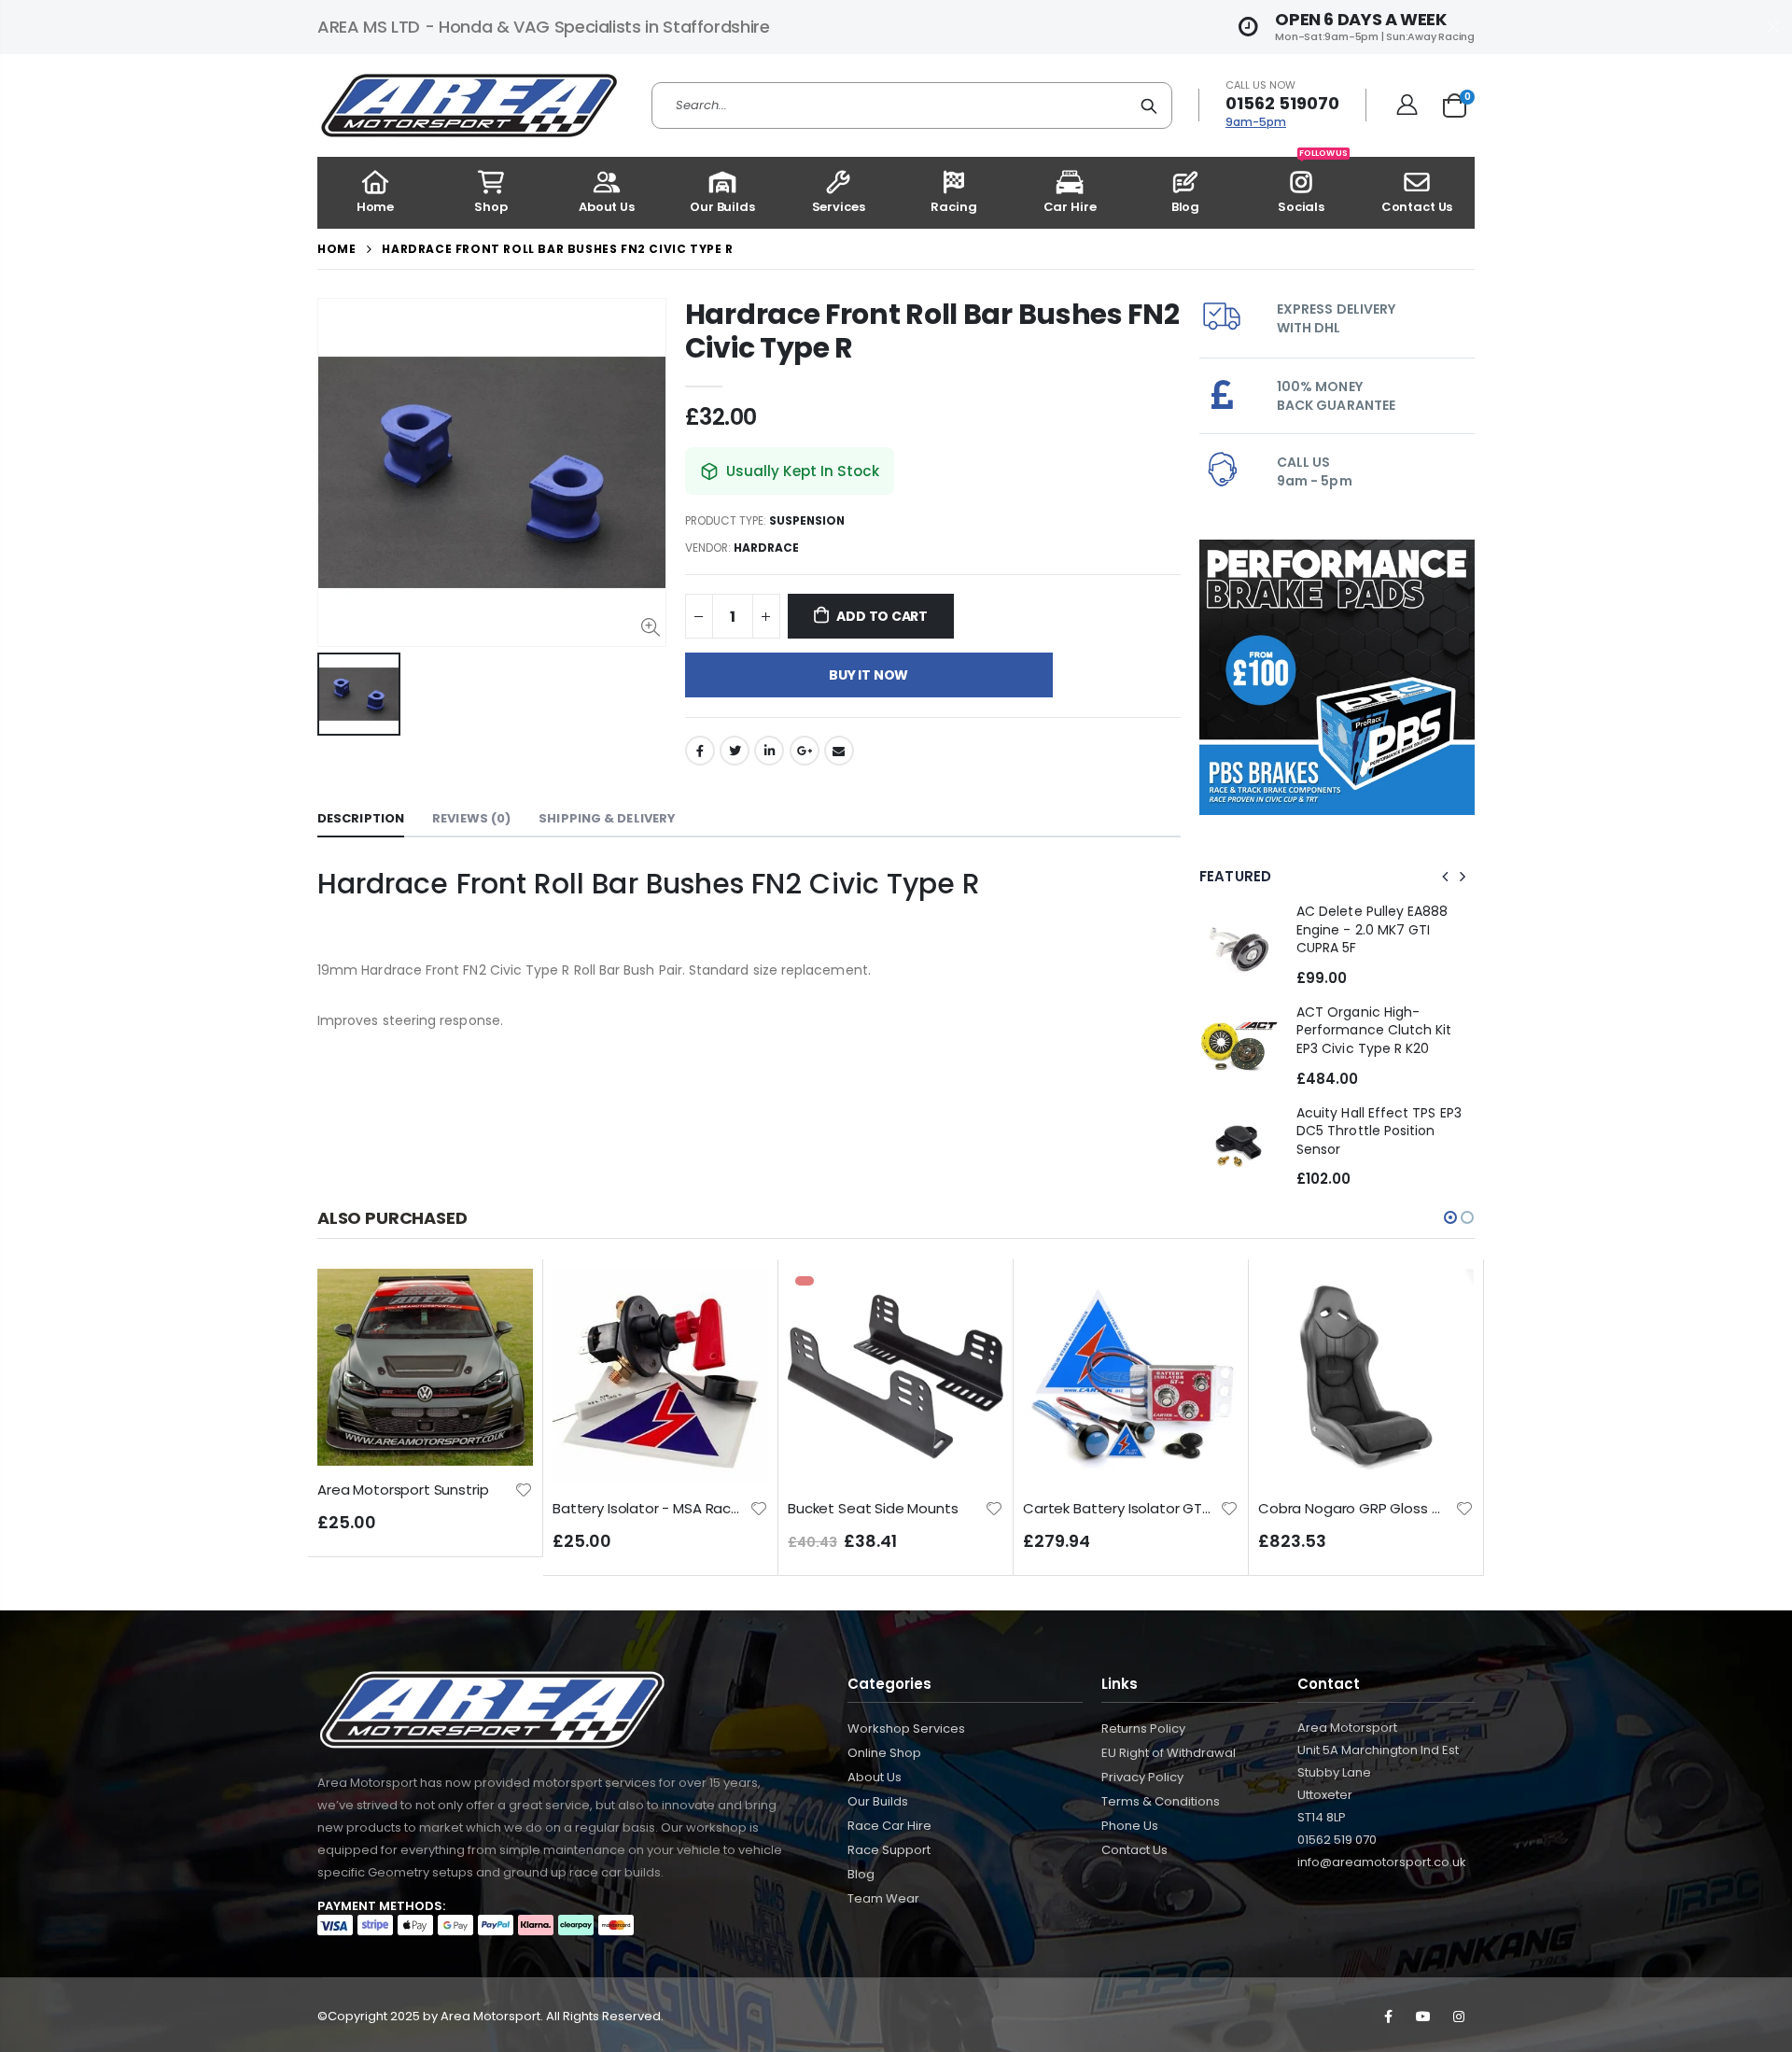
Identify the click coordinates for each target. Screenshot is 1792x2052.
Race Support (889, 1850)
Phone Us (1130, 1826)
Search (1148, 105)
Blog (861, 1874)
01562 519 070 (1337, 1840)
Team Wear (883, 1898)
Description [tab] (361, 818)
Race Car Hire (889, 1826)
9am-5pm (1256, 122)
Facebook (700, 751)
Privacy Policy (1142, 1777)
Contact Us (1134, 1850)
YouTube (1423, 2017)
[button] (1450, 1217)
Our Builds (878, 1801)
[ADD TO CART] (502, 1300)
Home (336, 249)
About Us (875, 1777)
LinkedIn (769, 751)
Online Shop (884, 1753)
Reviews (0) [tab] (471, 818)
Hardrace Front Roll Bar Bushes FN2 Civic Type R (932, 331)
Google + (805, 751)
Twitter (735, 751)
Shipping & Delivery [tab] (607, 818)
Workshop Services (906, 1729)
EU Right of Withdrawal (1169, 1753)
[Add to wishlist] (524, 1507)
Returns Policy (1143, 1729)
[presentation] (1446, 877)
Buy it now (868, 675)
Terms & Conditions (1161, 1801)
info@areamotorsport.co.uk (1382, 1862)
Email (839, 751)
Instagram (1459, 2017)
